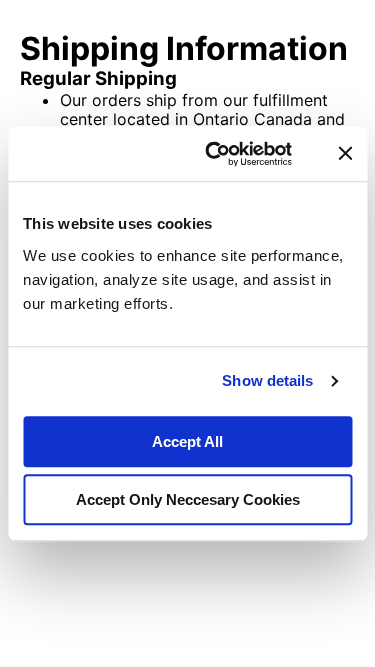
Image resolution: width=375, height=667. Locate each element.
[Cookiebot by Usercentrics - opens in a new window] (216, 154)
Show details (267, 380)
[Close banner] (345, 154)
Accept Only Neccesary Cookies (188, 499)
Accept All (187, 441)
